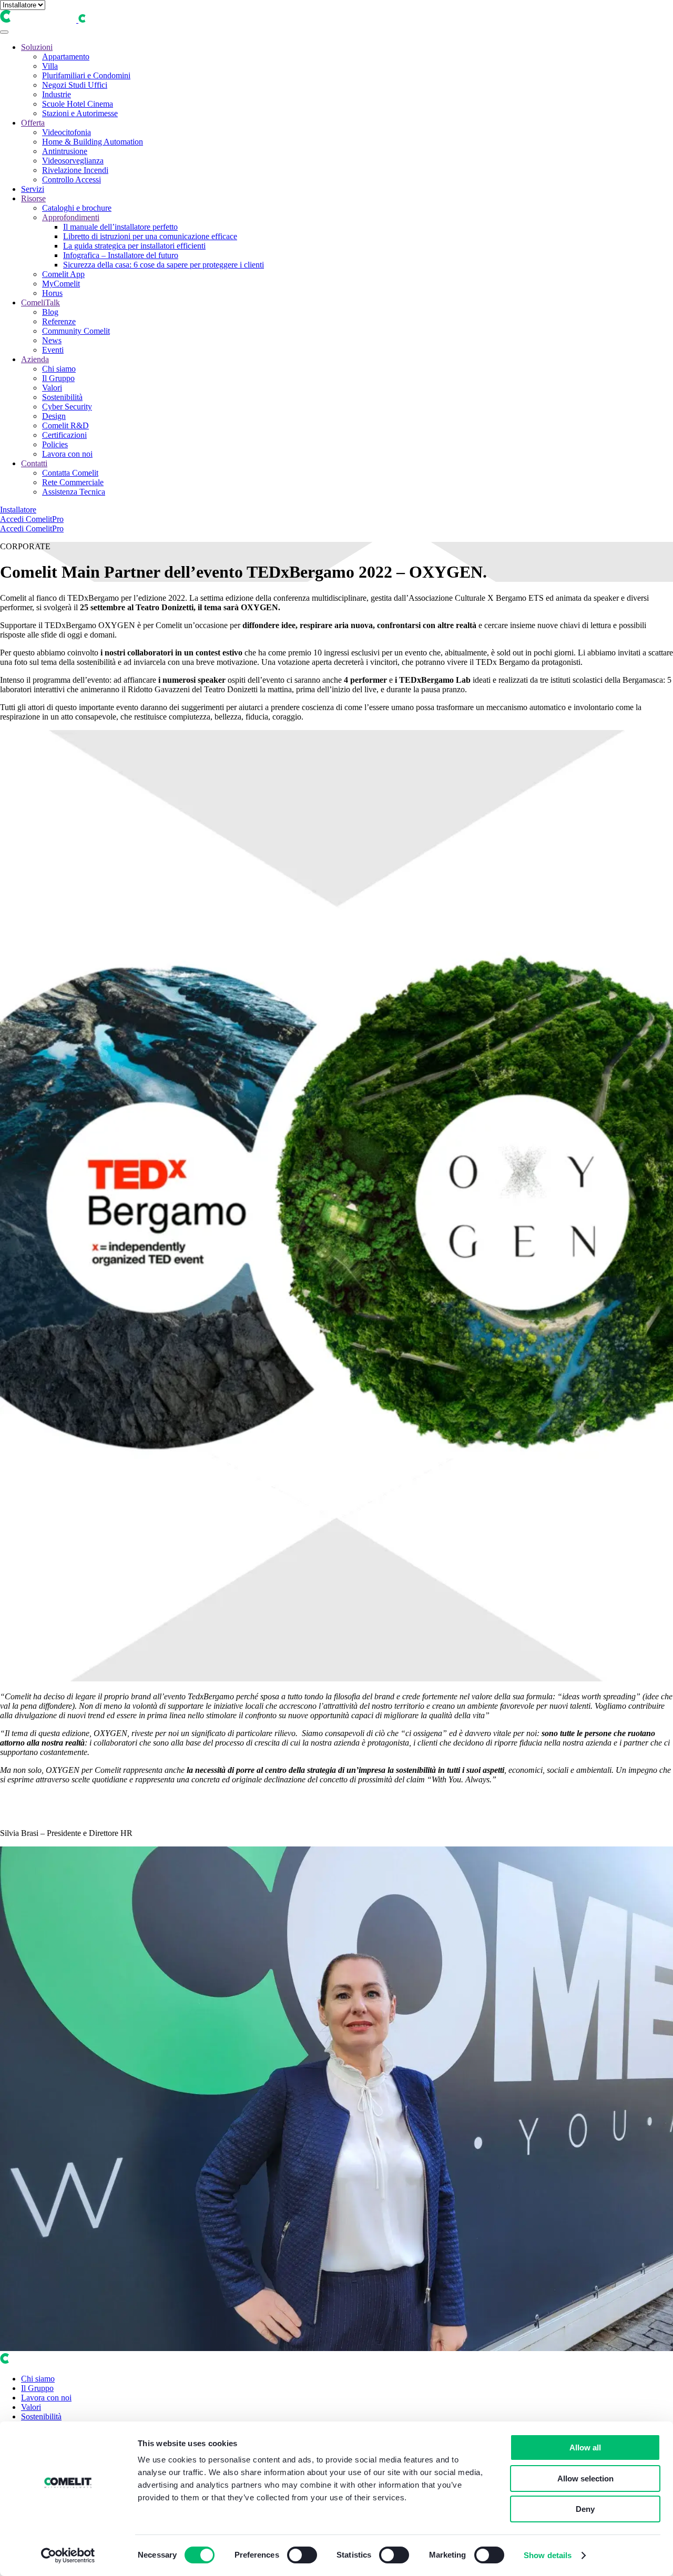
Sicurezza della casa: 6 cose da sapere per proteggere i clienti (164, 265)
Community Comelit (76, 331)
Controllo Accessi (72, 179)
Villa (50, 66)
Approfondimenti (71, 217)
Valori (52, 388)
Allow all (585, 2447)
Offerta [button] (33, 123)
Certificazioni (64, 435)
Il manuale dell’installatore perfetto (120, 227)
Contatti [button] (34, 463)
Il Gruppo (58, 378)
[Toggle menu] (4, 32)
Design (54, 416)
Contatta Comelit (70, 473)
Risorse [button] (33, 198)
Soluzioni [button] (37, 47)
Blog (50, 312)
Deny (585, 2509)
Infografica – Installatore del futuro (121, 255)
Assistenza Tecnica (74, 492)
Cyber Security (67, 407)
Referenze (59, 321)
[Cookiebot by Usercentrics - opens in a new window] (68, 2556)
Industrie (57, 94)
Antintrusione (65, 151)
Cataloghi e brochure (77, 208)
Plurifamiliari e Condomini (86, 75)
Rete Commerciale (73, 482)
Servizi (33, 189)
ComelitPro (45, 519)
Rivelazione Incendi (75, 170)
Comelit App (63, 274)
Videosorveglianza (73, 161)
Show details (548, 2555)
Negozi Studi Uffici (75, 85)
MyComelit (61, 284)
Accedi (13, 519)
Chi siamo (59, 369)
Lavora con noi (67, 454)
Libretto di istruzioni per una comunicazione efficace (150, 236)
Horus (52, 293)
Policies (55, 444)
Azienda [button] (35, 359)
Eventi (53, 350)
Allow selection (585, 2478)
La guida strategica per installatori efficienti (134, 246)
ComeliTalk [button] (40, 302)
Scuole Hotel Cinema (78, 104)
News (52, 340)
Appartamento (66, 57)
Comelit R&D (65, 425)
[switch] (302, 2555)
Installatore (18, 510)
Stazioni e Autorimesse (80, 113)
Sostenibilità (62, 397)
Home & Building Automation (93, 142)
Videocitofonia (67, 132)
